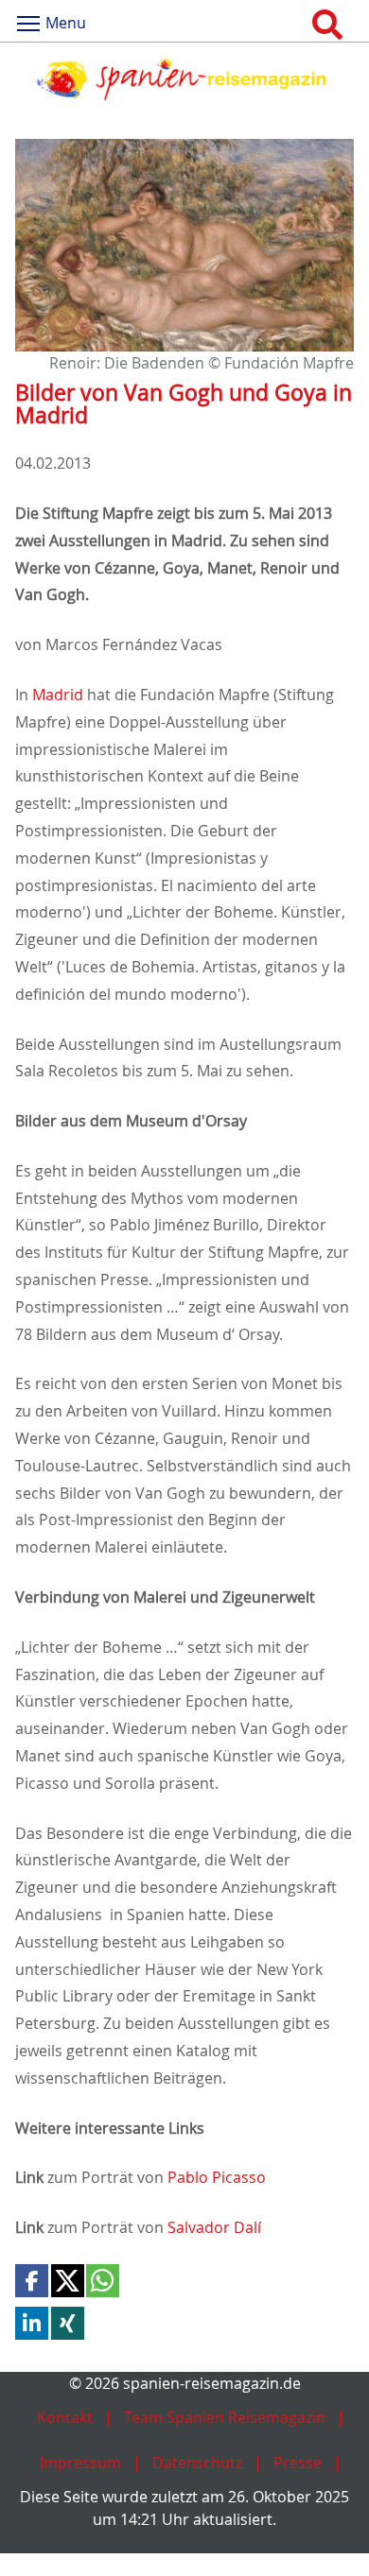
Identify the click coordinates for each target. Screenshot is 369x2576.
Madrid (58, 695)
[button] (32, 2281)
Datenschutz (197, 2463)
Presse (298, 2463)
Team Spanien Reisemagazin (225, 2417)
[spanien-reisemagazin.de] (184, 79)
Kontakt (65, 2417)
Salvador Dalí (214, 2227)
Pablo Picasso (217, 2177)
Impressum (80, 2463)
